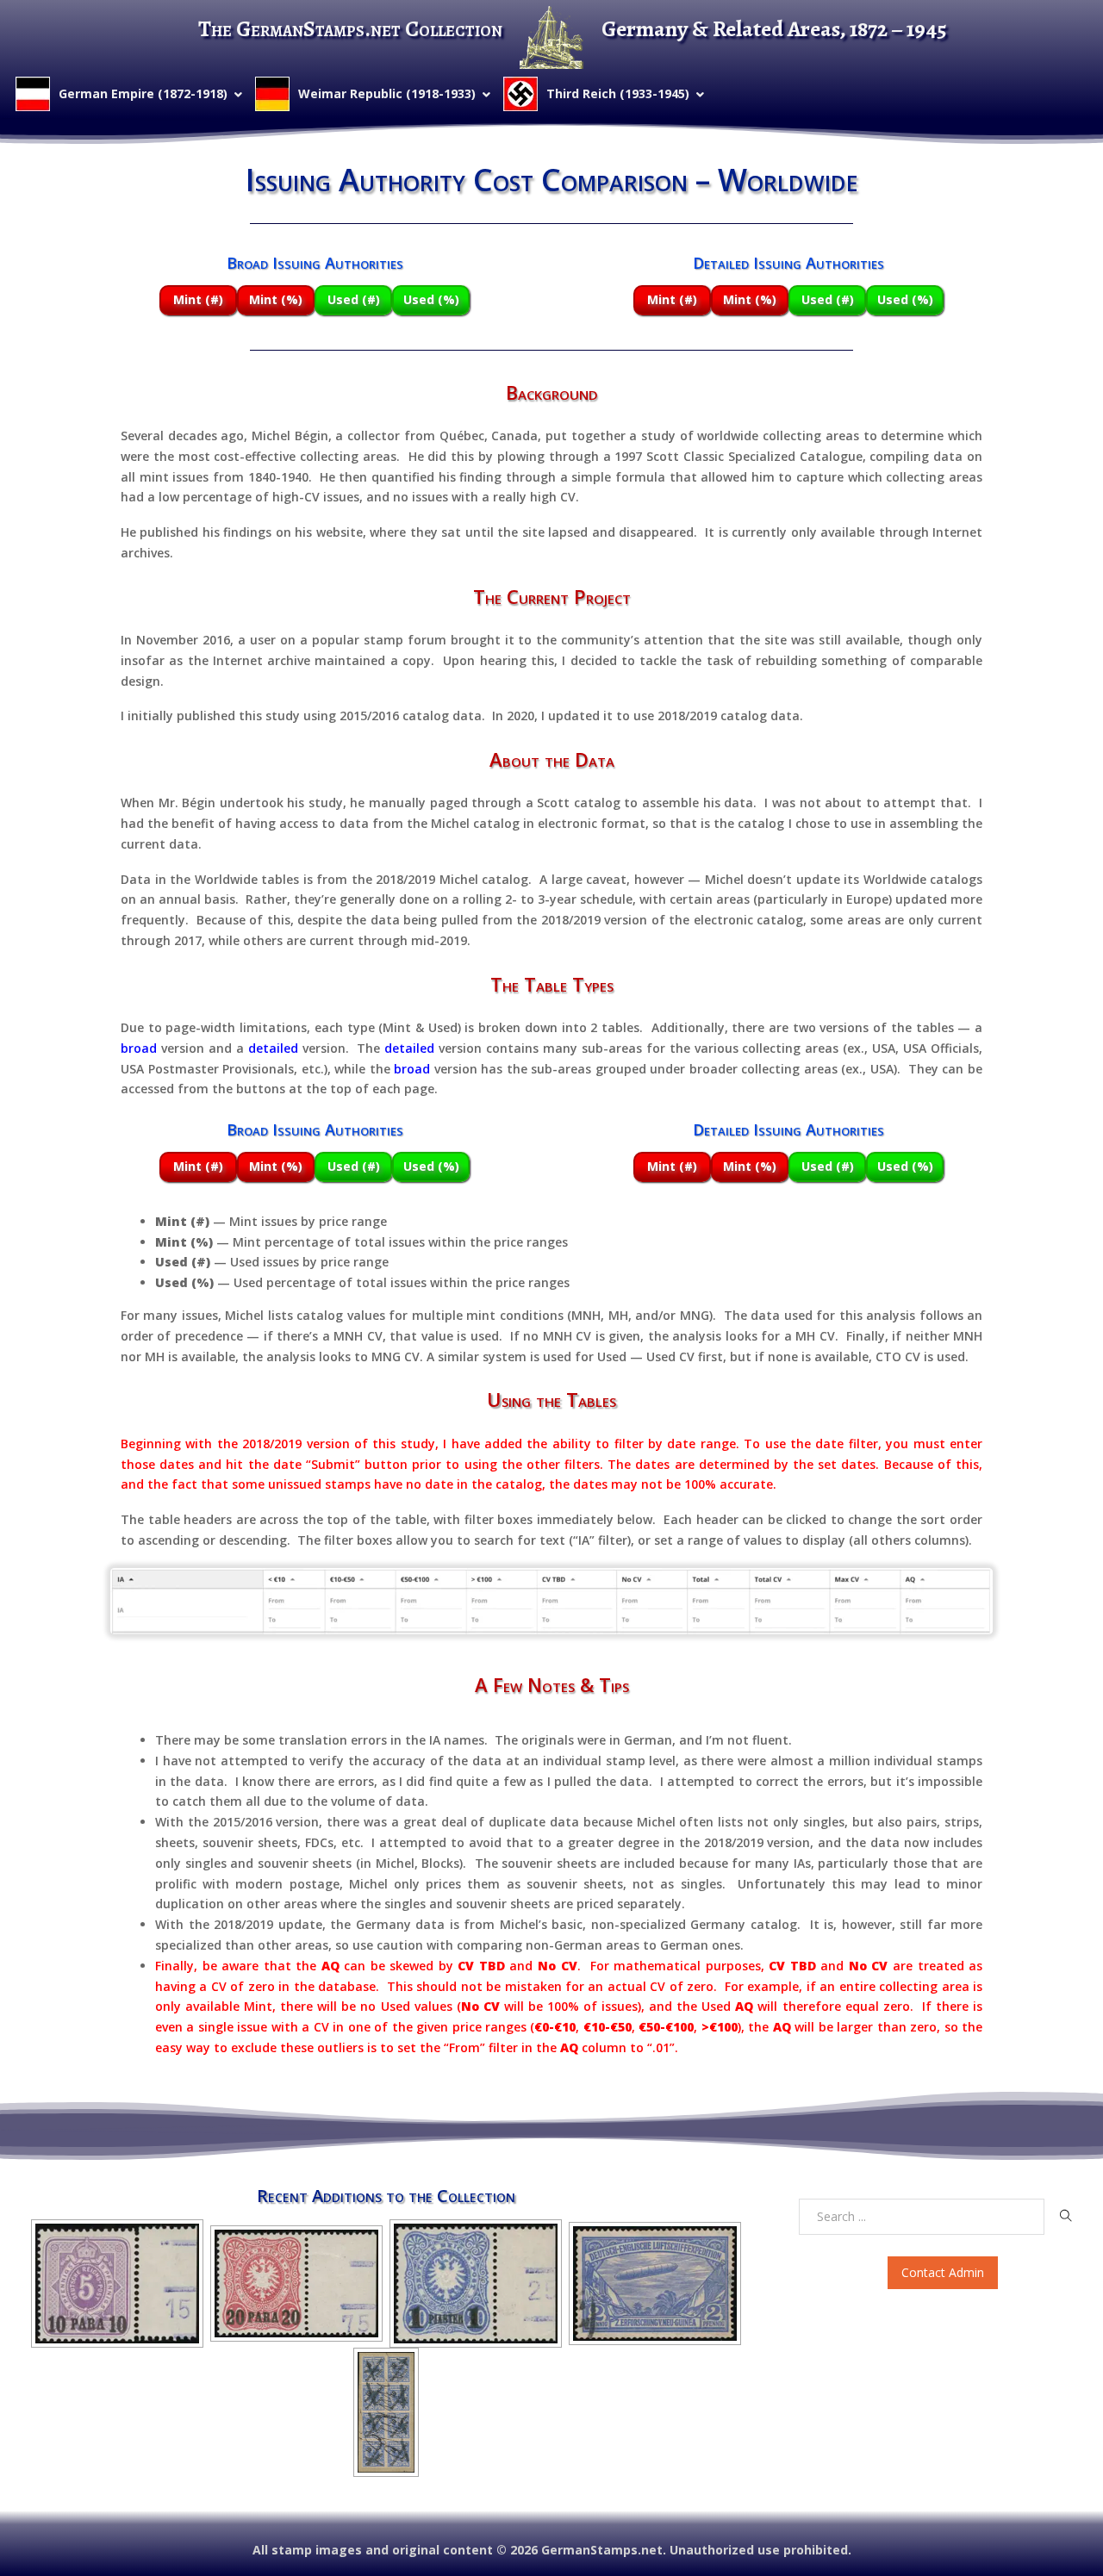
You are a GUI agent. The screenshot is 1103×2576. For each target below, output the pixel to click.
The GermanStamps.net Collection (350, 29)
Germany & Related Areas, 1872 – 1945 (774, 29)
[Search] (1066, 2216)
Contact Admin (943, 2272)
